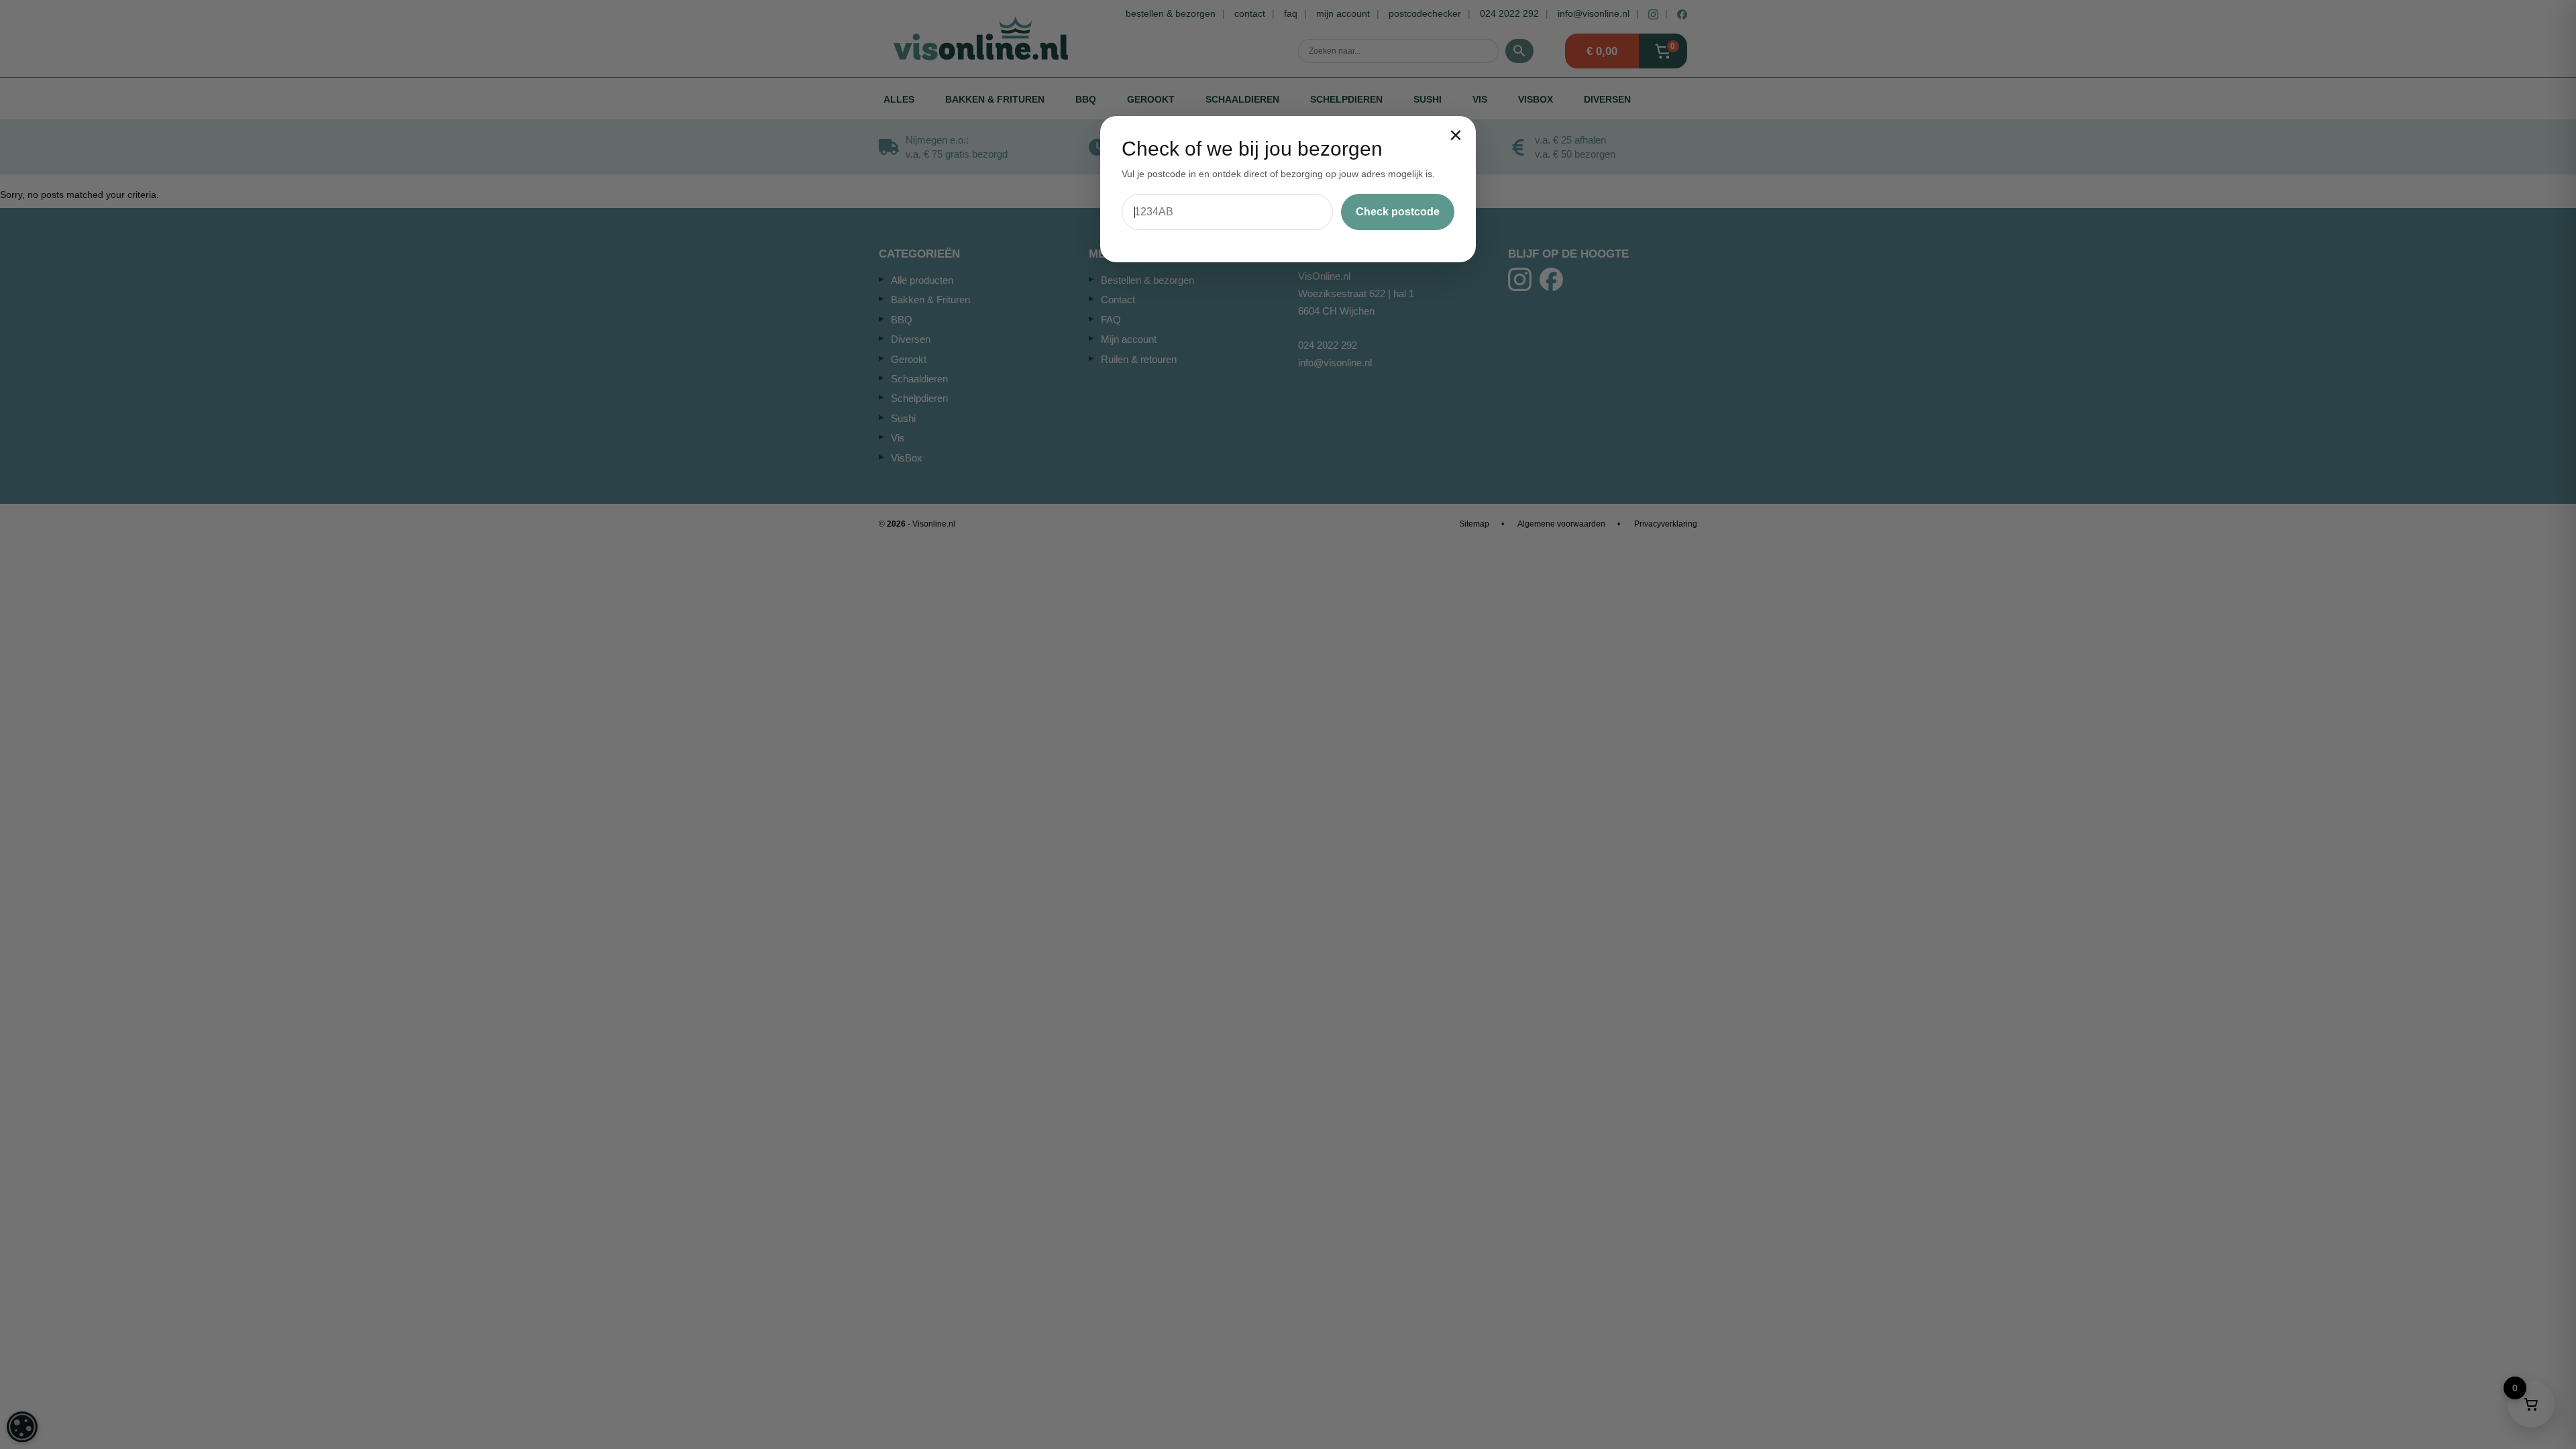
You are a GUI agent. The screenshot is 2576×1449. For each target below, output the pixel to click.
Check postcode (1398, 212)
